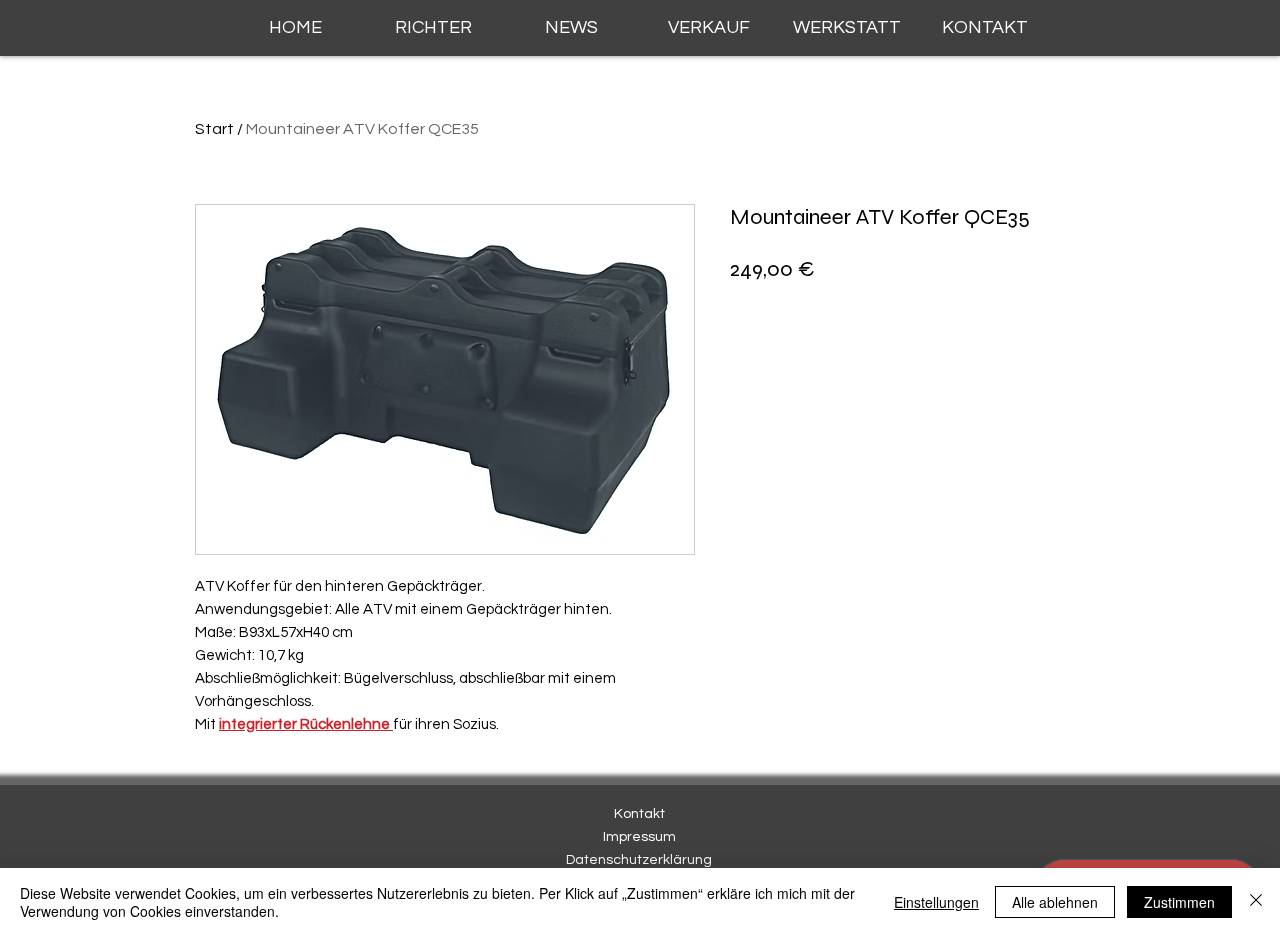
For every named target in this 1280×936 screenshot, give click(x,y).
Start (214, 129)
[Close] (1256, 902)
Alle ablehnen (1055, 902)
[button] (433, 28)
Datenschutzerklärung (639, 860)
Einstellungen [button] (936, 902)
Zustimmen (1179, 902)
